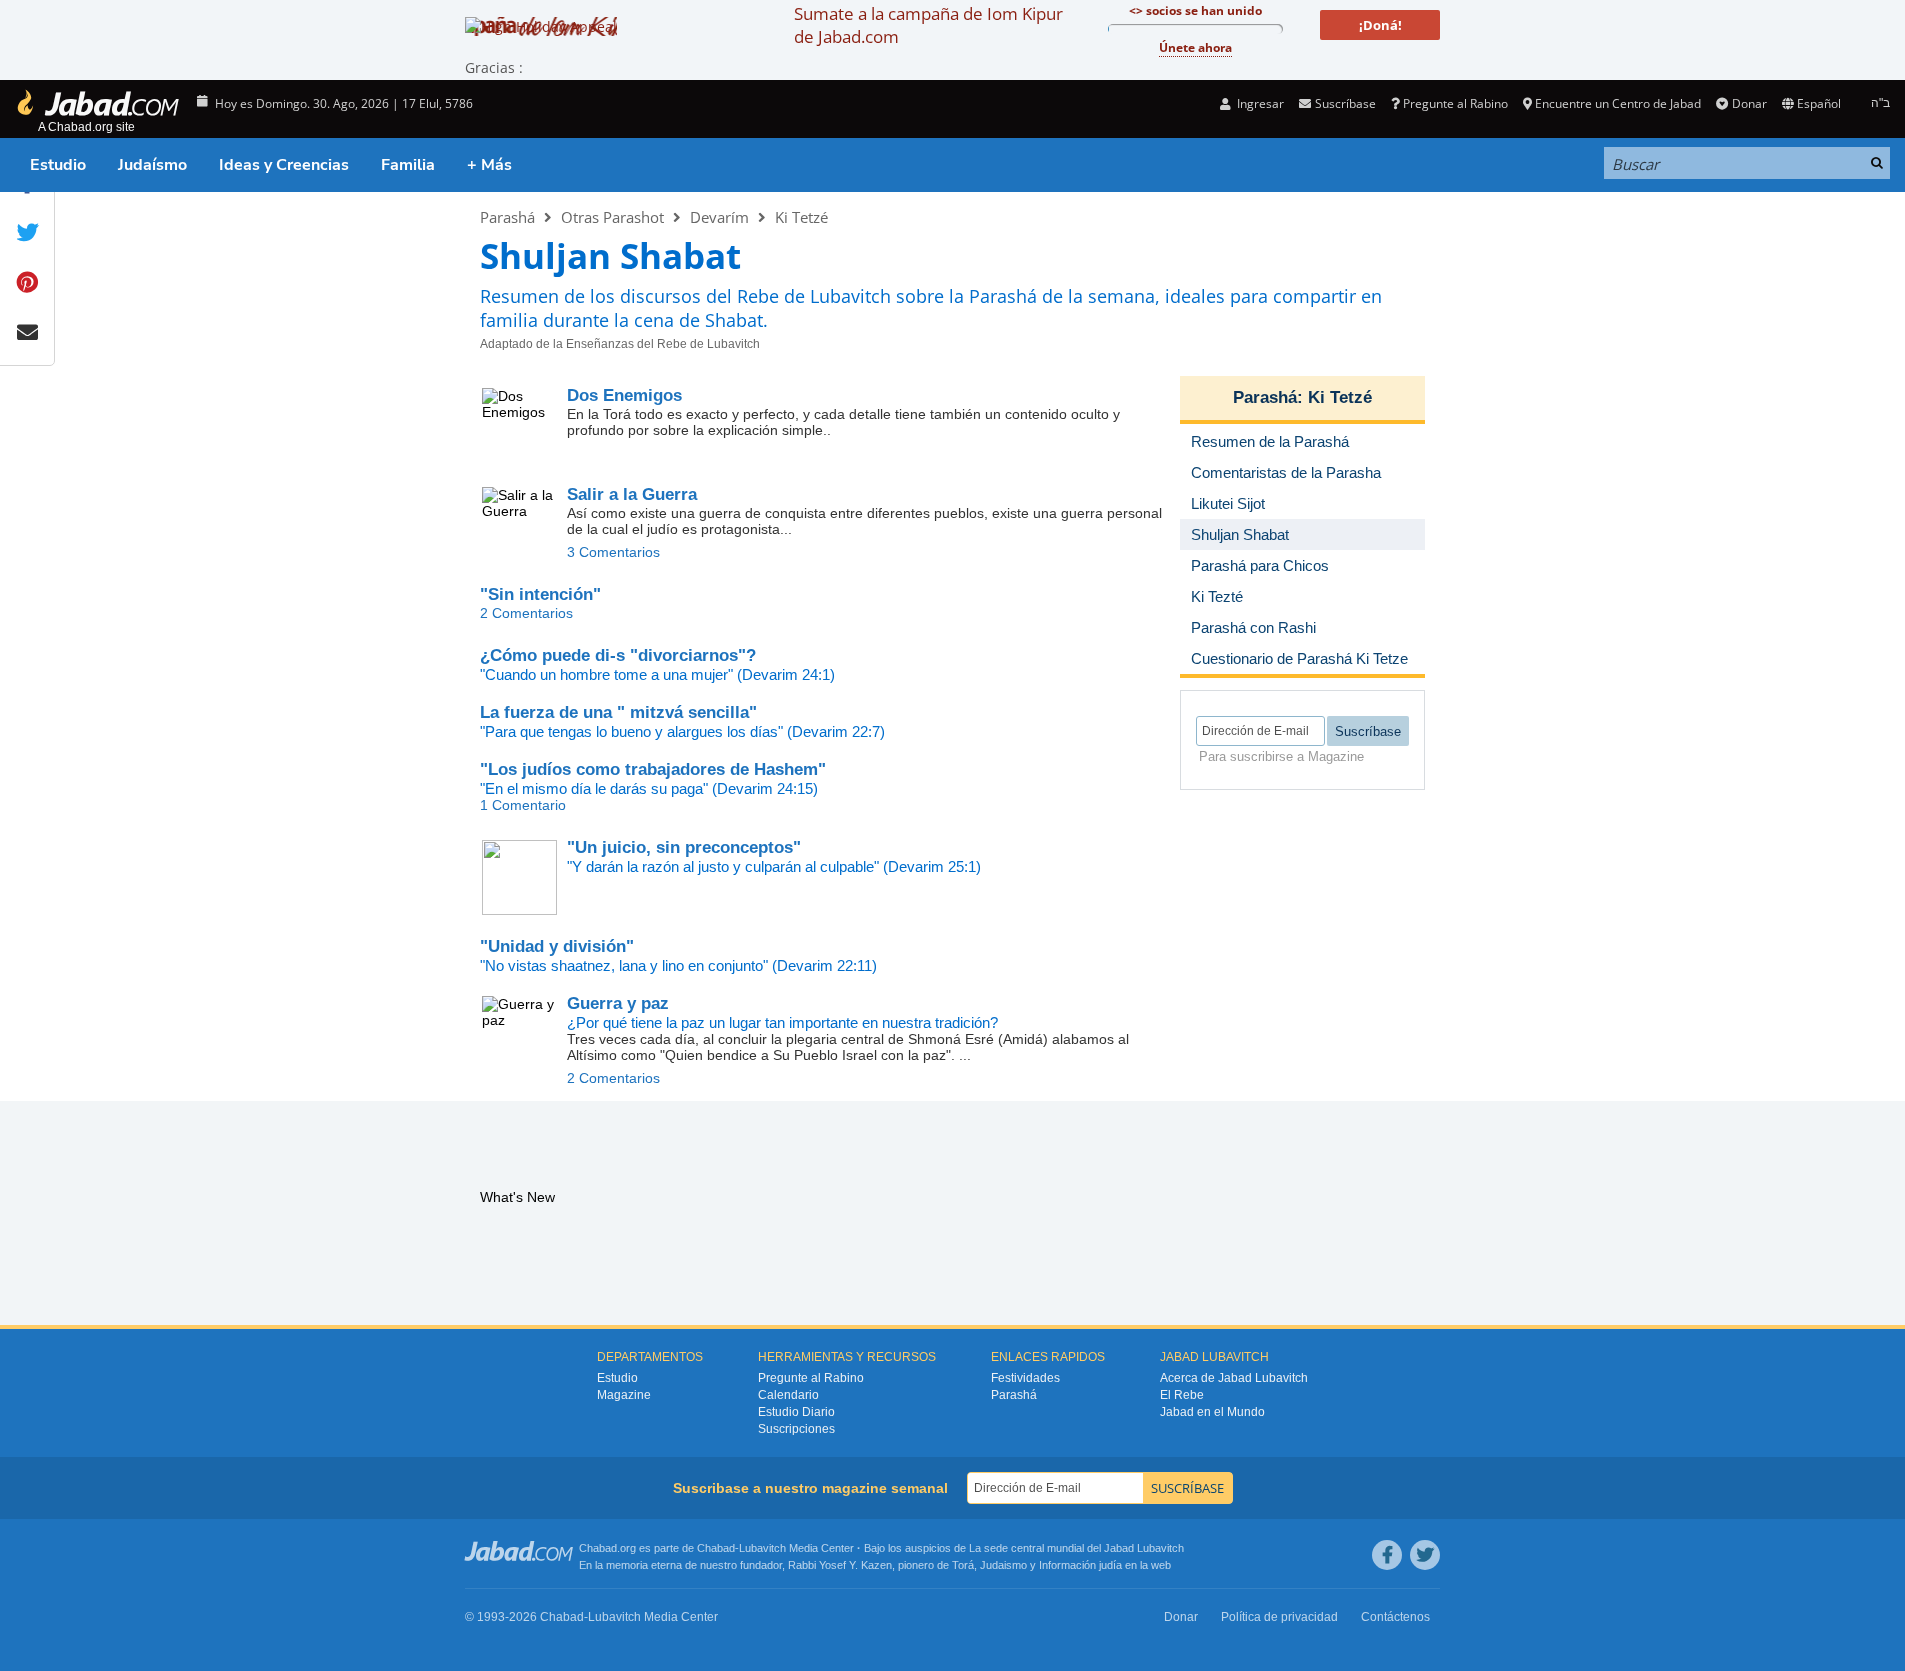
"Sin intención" (540, 594)
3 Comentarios (613, 552)
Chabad (716, 1548)
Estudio (58, 165)
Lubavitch (762, 1548)
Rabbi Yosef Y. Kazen (840, 1565)
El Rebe (1182, 1395)
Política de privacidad (1279, 1617)
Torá (963, 1565)
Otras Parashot (612, 217)
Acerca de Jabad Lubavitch (1234, 1378)
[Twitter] (1425, 1555)
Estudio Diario (796, 1412)
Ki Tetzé (801, 217)
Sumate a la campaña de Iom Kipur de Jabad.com (928, 25)
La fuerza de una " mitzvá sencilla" (618, 712)
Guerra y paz (618, 1003)
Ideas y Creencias (284, 165)
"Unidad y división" (557, 946)
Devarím (719, 217)
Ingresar (1259, 103)
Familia (408, 165)
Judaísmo (152, 165)
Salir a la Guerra (632, 494)
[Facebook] (1387, 1555)
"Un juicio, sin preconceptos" (684, 847)
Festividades (1025, 1378)
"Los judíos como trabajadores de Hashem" (653, 769)
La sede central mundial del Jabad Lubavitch (1076, 1548)
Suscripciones (796, 1429)
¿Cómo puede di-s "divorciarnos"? (618, 655)
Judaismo (1003, 1565)
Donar (1749, 103)
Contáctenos (1395, 1617)
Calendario (788, 1395)
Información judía (1082, 1565)
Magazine (624, 1395)
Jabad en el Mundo (1212, 1412)
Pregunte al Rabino (1455, 103)
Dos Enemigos (624, 395)
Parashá (507, 217)
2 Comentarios (526, 613)
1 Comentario (523, 805)
